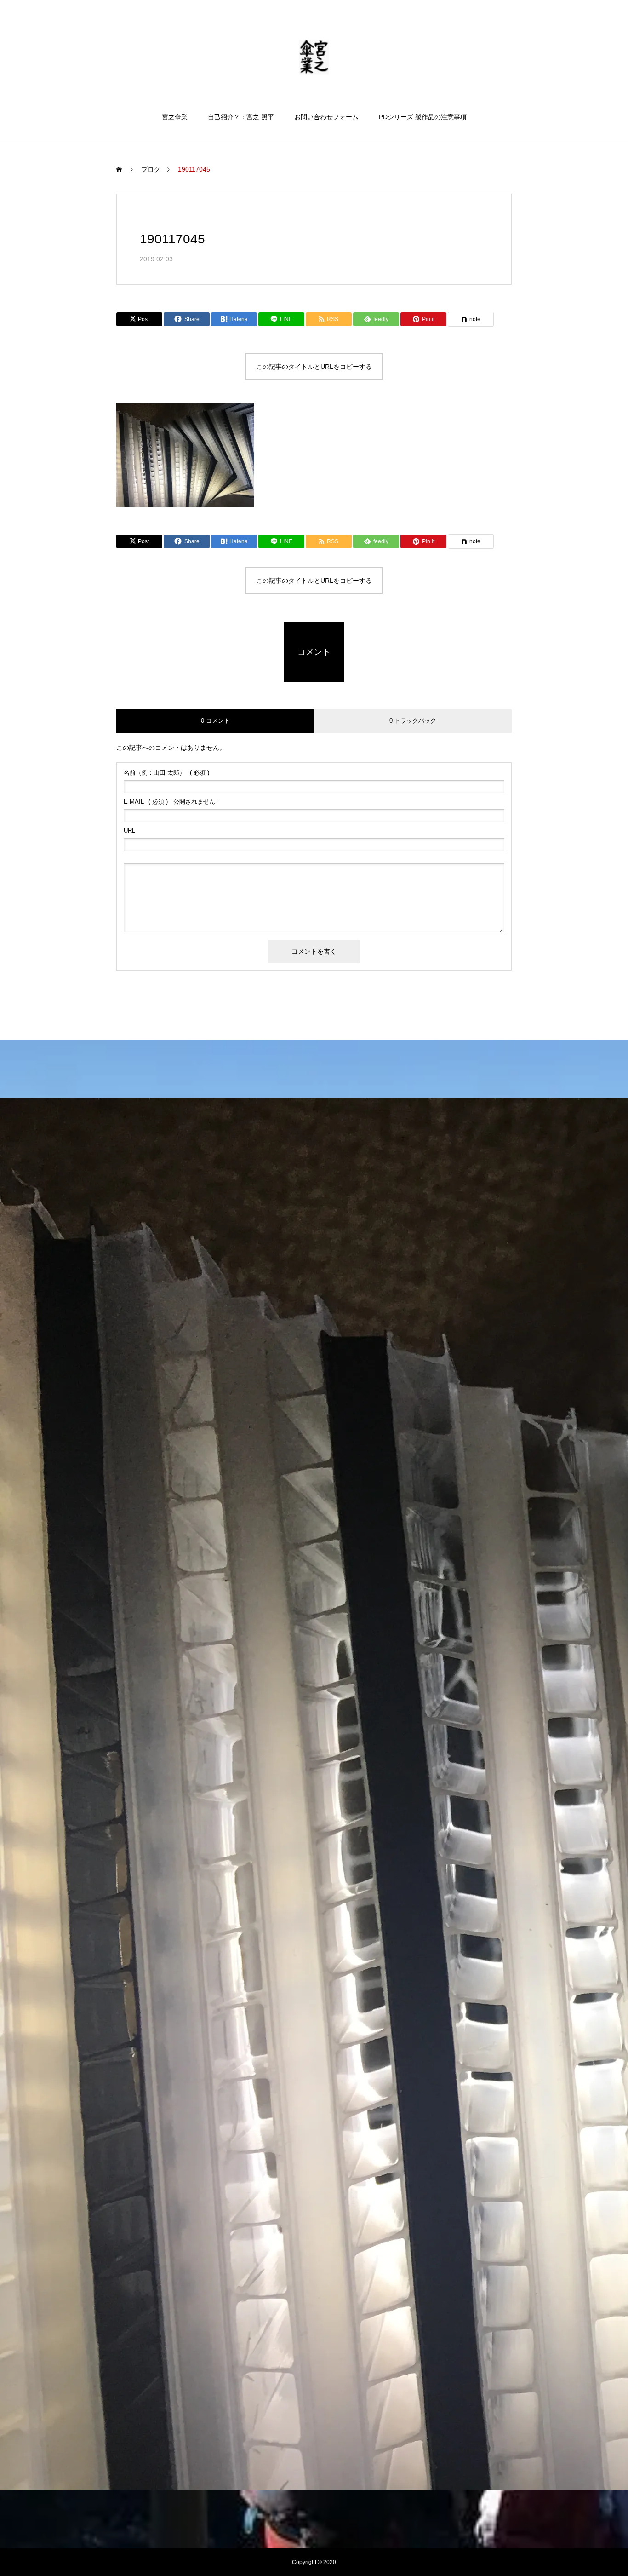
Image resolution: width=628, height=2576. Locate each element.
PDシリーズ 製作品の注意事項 (423, 117)
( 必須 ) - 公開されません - (171, 802)
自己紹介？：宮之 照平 (241, 117)
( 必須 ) (166, 773)
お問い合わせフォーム (326, 117)
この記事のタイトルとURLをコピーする (314, 367)
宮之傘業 (175, 117)
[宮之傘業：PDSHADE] (314, 57)
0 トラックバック (413, 721)
